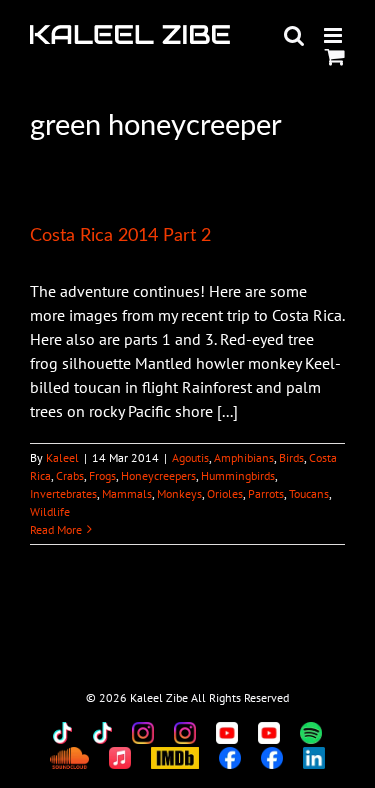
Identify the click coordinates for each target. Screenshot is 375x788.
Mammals (127, 493)
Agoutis (190, 457)
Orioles (225, 493)
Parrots (266, 493)
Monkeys (179, 493)
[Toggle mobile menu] (334, 35)
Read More (56, 529)
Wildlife (50, 511)
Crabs (70, 475)
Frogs (102, 475)
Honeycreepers (158, 475)
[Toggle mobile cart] (335, 56)
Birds (291, 457)
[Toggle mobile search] (294, 35)
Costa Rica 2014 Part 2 (120, 236)
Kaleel (62, 457)
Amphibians (244, 457)
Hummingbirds (238, 475)
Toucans (309, 493)
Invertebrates (63, 493)
